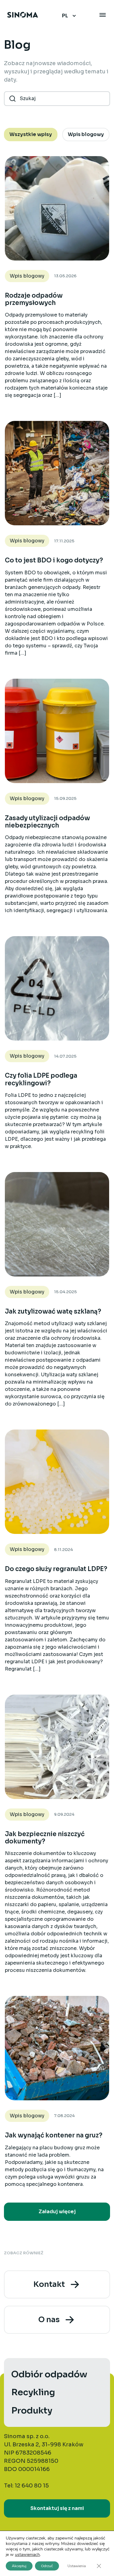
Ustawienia (77, 2566)
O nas (49, 2320)
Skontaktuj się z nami (57, 2508)
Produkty (32, 2410)
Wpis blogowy (27, 276)
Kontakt (49, 2284)
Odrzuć (47, 2566)
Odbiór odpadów (49, 2374)
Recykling (33, 2392)
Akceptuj (19, 2566)
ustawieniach (27, 2555)
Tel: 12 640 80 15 (26, 2486)
